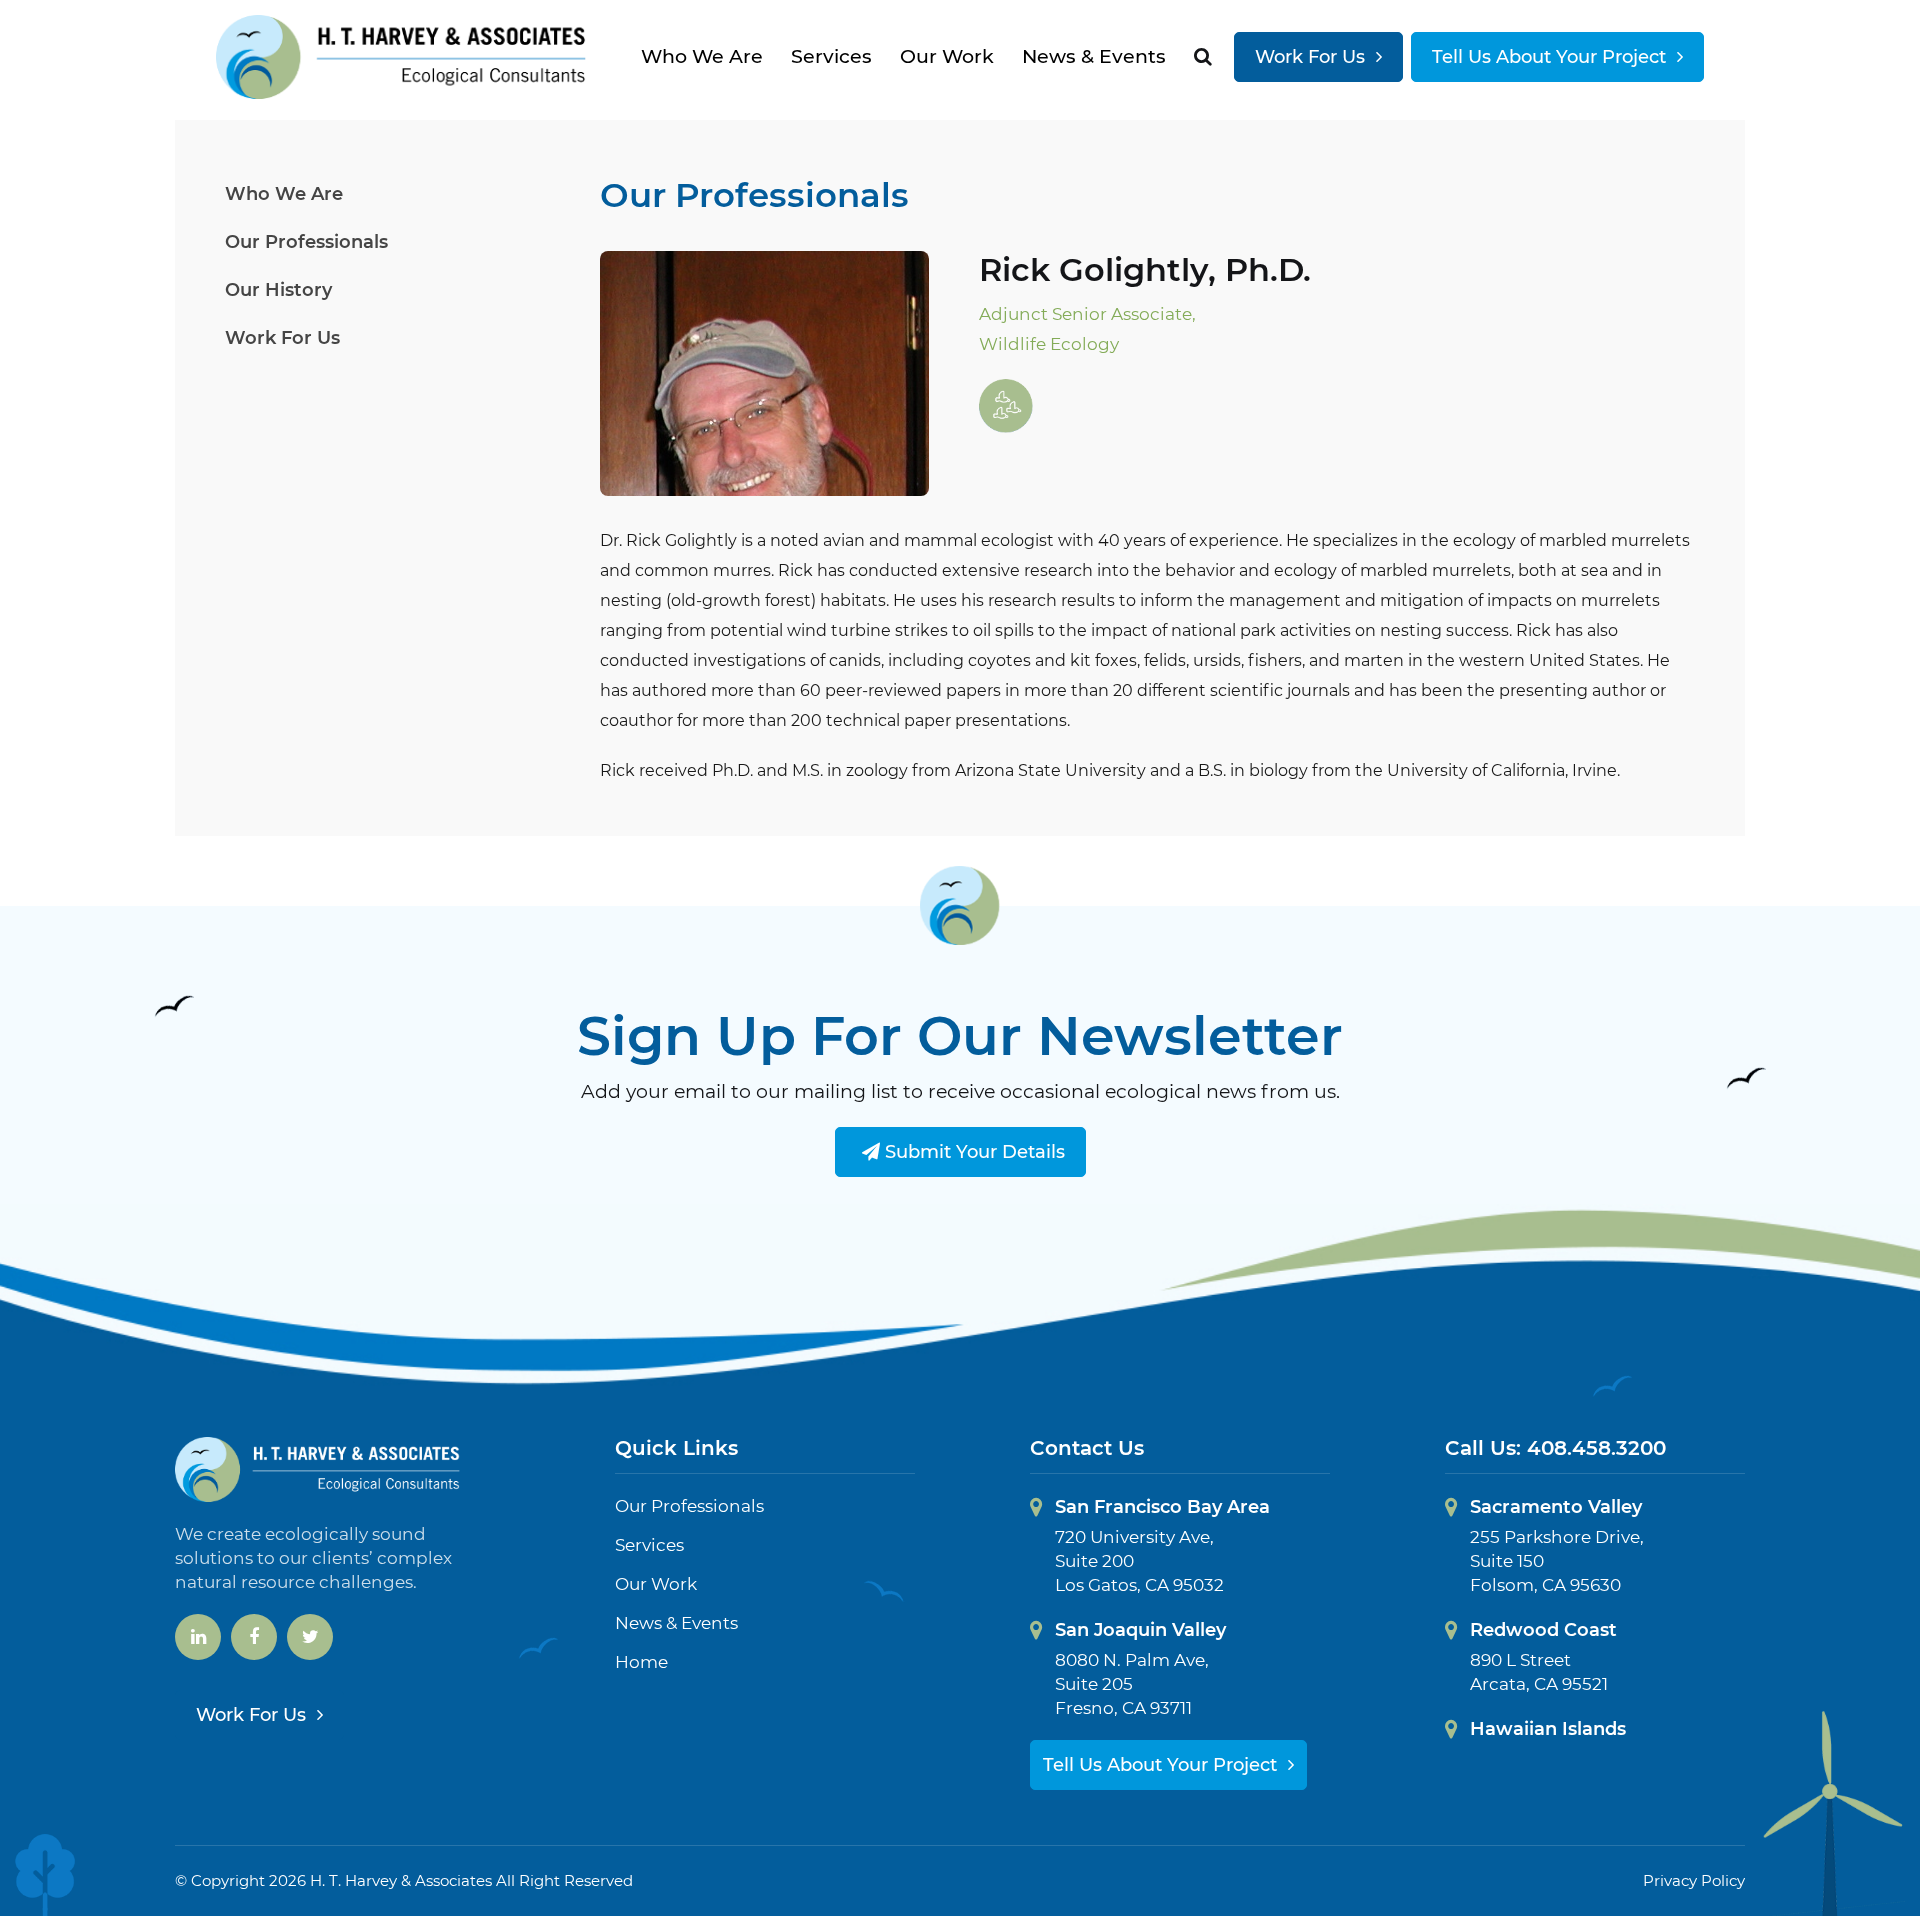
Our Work (947, 56)
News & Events (1094, 56)
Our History (278, 290)
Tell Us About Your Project (1551, 57)
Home (641, 1662)
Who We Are (702, 56)
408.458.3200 (1596, 1448)
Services (831, 56)
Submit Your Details (972, 1152)
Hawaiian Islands (1548, 1729)
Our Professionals (306, 242)
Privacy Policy (1694, 1880)
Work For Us (1312, 57)
